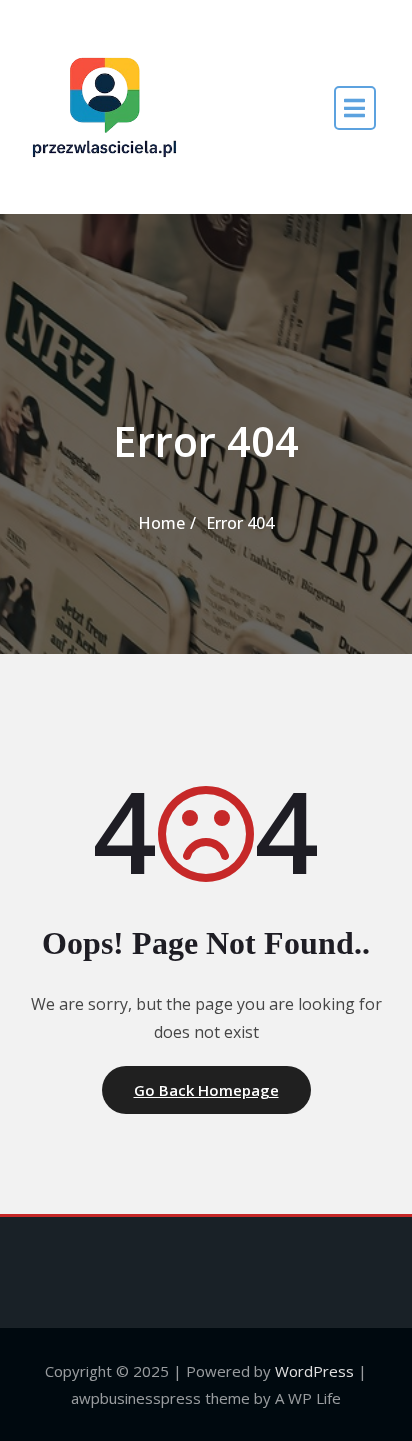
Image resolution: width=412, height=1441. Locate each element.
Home (161, 523)
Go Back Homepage (206, 1090)
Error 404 (240, 523)
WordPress (314, 1371)
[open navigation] (355, 107)
